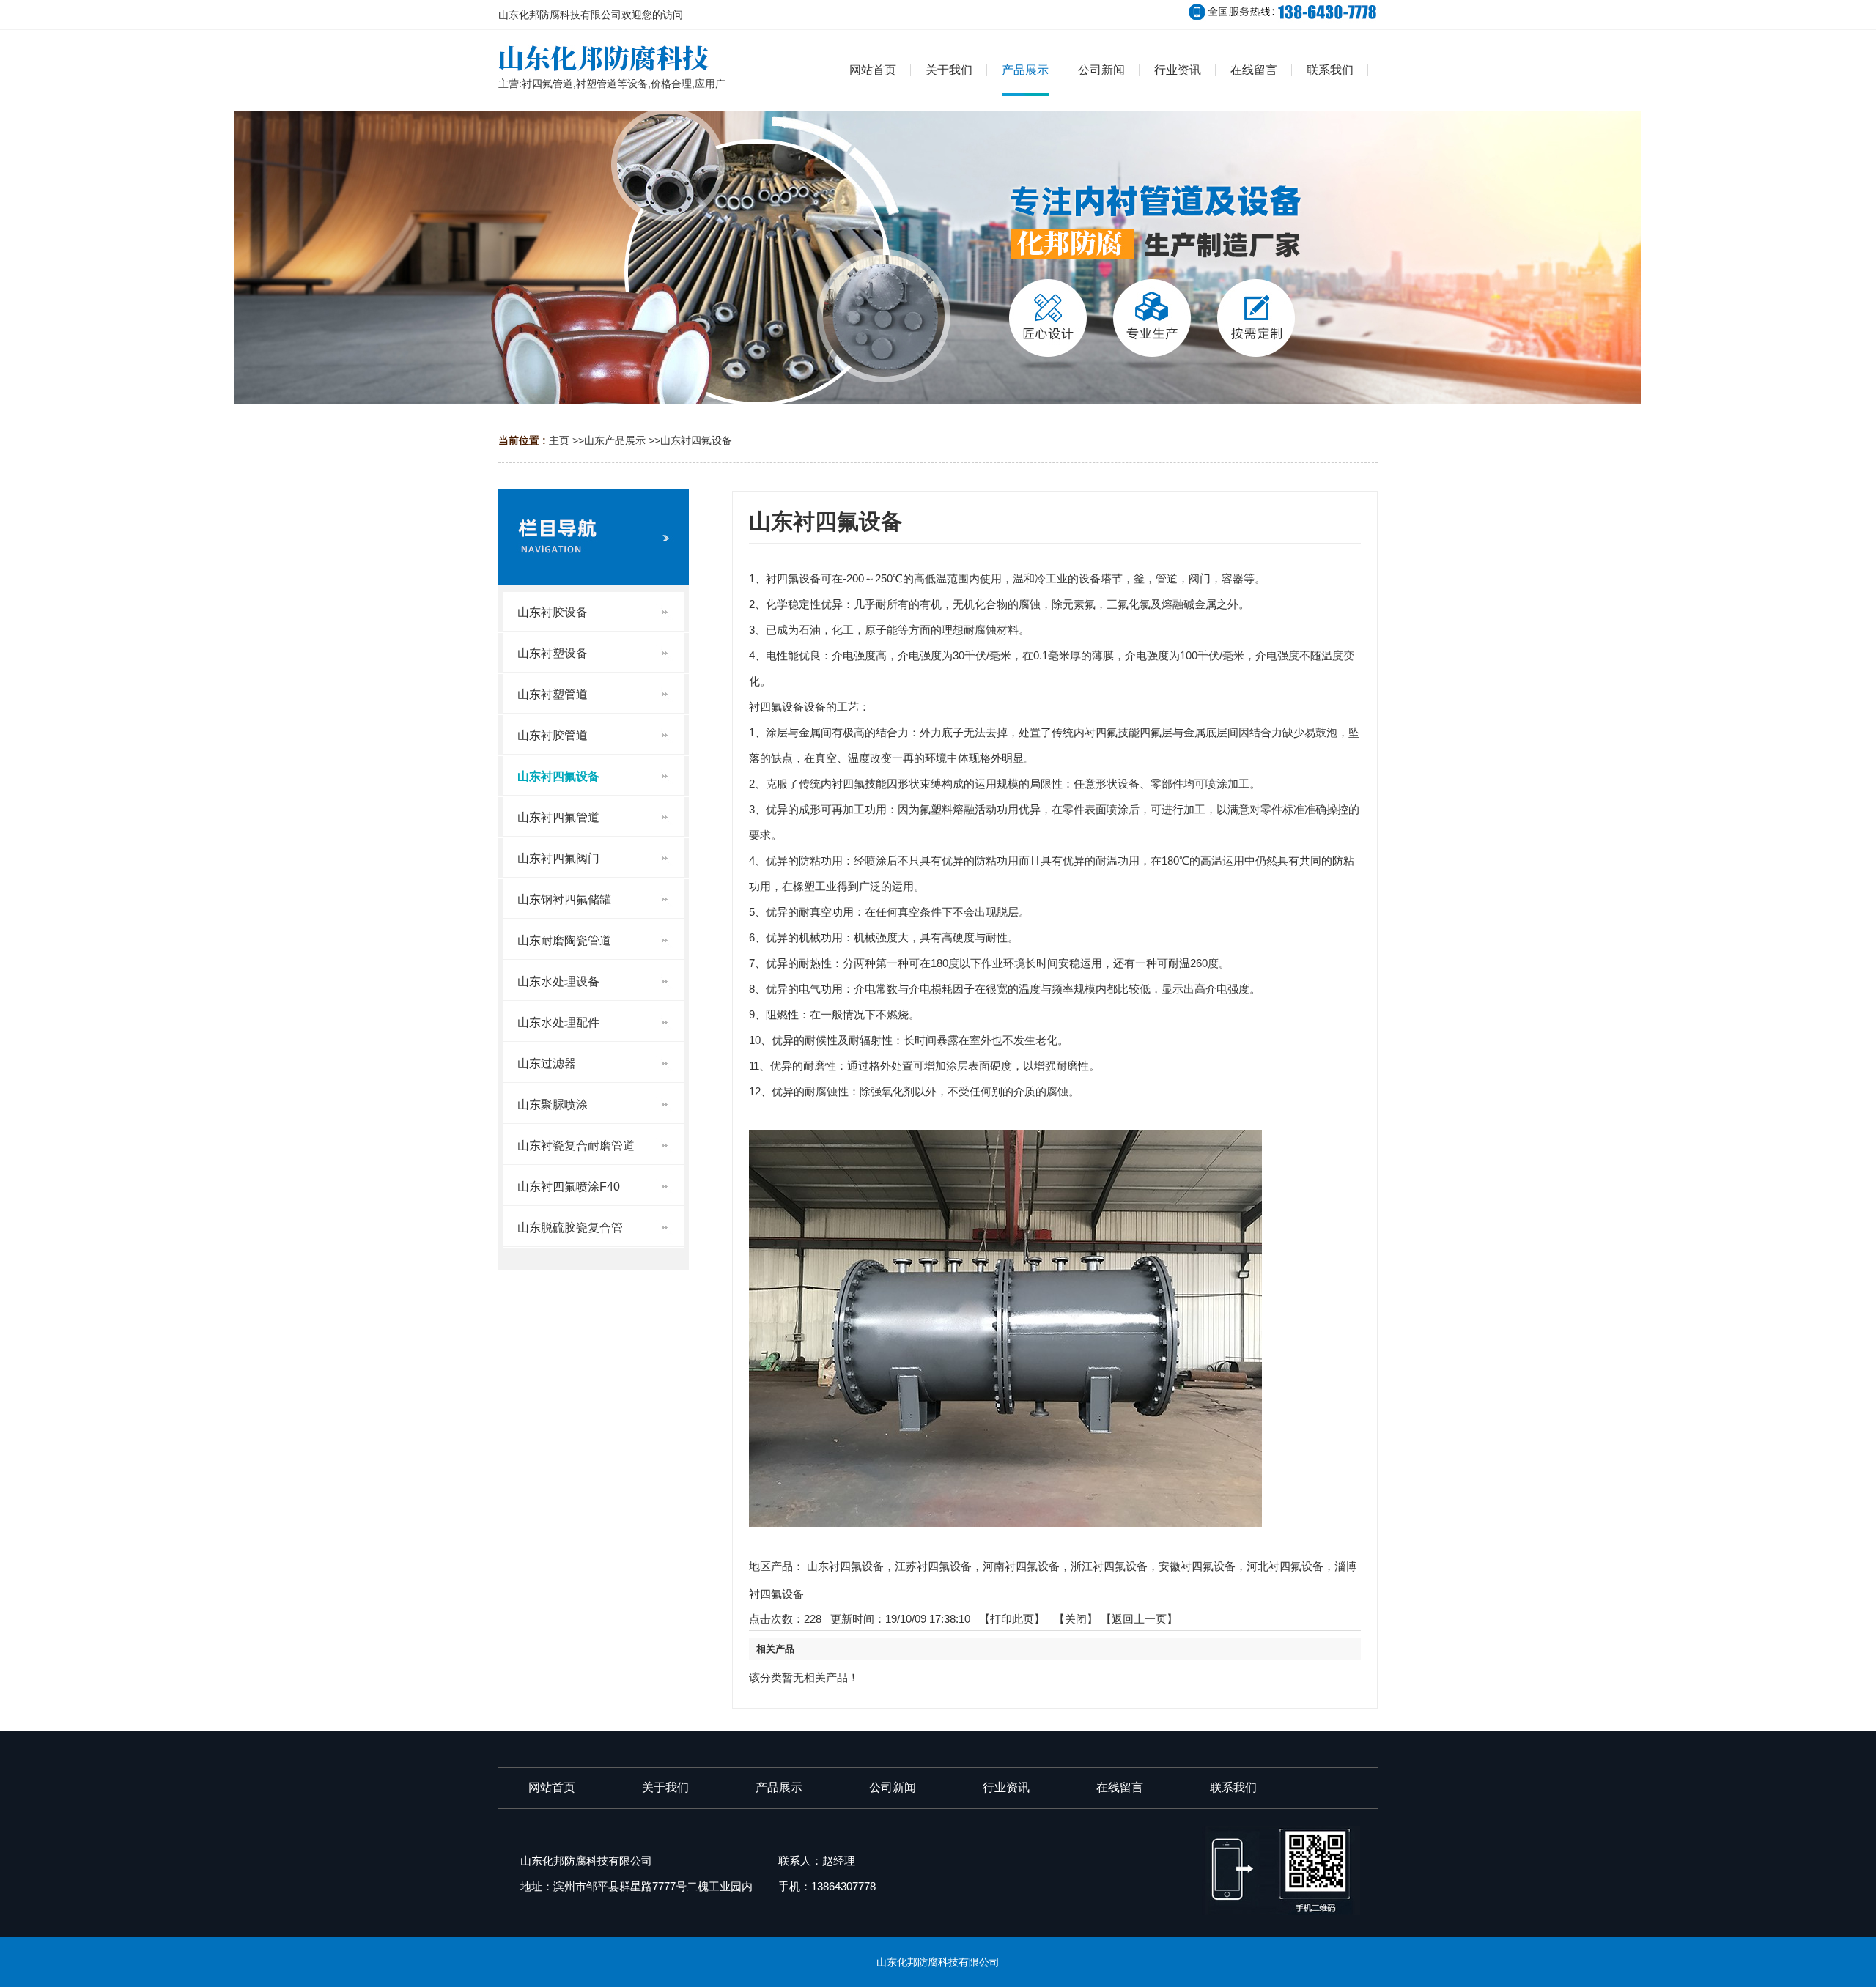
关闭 (1076, 1619)
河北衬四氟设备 (1285, 1566)
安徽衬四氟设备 (1197, 1566)
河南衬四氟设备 (1021, 1566)
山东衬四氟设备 (696, 440)
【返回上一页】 (1139, 1619)
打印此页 (1012, 1619)
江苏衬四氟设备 (933, 1566)
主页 (559, 440)
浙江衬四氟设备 (1109, 1566)
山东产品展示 (615, 440)
